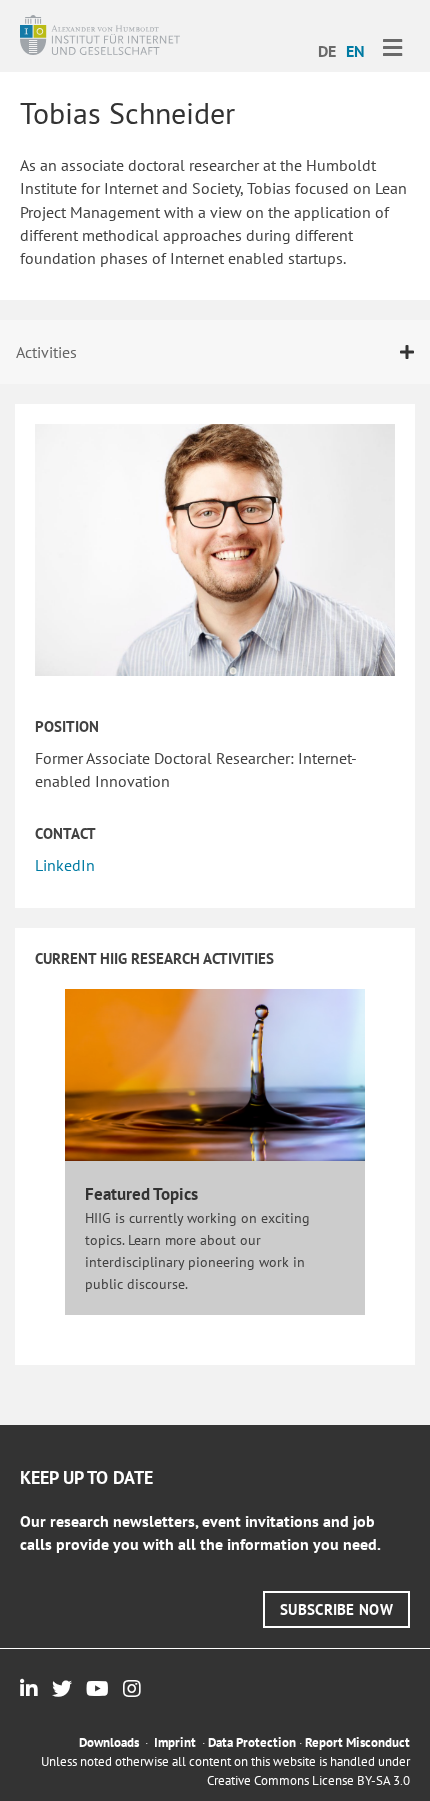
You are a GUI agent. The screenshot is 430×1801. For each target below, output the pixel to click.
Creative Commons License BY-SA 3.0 (308, 1780)
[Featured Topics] (215, 1073)
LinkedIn (65, 865)
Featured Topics (141, 1194)
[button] (336, 1609)
